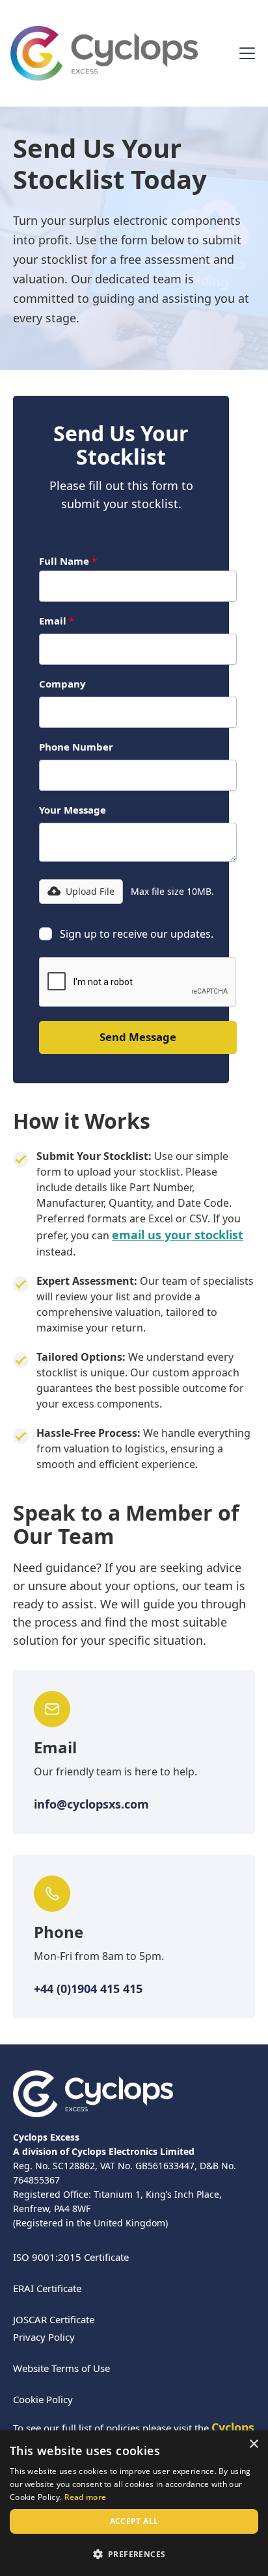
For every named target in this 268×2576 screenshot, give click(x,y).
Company (62, 684)
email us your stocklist (178, 1235)
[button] (245, 53)
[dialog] (134, 2503)
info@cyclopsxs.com (91, 1804)
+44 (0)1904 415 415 (88, 1989)
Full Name (68, 561)
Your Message (73, 810)
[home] (104, 53)
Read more (86, 2497)
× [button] (253, 2444)
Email (57, 621)
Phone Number (76, 747)
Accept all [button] (134, 2521)
